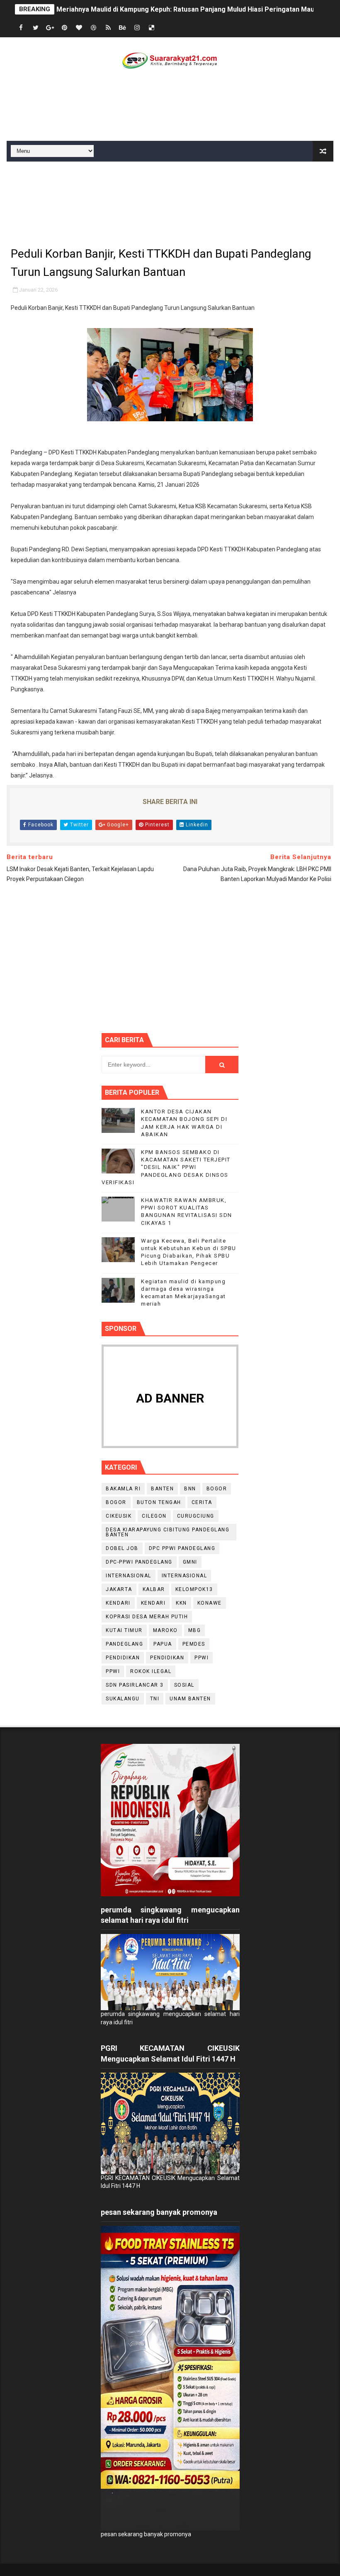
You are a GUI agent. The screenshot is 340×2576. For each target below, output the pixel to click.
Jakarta (119, 1589)
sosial (184, 1685)
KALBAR (154, 1589)
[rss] (108, 28)
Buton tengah (159, 1502)
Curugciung (196, 1516)
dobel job (122, 1548)
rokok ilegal (151, 1671)
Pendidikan (167, 1658)
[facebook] (21, 28)
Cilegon (154, 1516)
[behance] (123, 28)
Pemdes (194, 1644)
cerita (202, 1502)
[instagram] (137, 28)
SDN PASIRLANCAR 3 (135, 1685)
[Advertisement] (170, 107)
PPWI (113, 1671)
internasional (129, 1576)
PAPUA (163, 1644)
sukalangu (123, 1699)
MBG (195, 1630)
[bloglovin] (79, 28)
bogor (217, 1489)
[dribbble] (94, 28)
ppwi (202, 1658)
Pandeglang (124, 1644)
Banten (162, 1489)
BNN (190, 1489)
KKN (181, 1603)
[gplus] (50, 28)
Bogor (116, 1502)
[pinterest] (65, 28)
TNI (155, 1699)
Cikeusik (119, 1516)
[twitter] (36, 28)
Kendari (118, 1603)
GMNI (190, 1562)
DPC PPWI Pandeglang (182, 1548)
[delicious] (152, 28)
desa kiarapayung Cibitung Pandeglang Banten (168, 1532)
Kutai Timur (124, 1630)
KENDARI (153, 1603)
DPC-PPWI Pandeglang (139, 1562)
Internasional (185, 1576)
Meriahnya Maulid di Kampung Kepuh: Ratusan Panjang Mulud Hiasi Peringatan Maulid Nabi (197, 9)
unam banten (190, 1699)
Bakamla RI (123, 1489)
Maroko (165, 1630)
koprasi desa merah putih (147, 1617)
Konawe (210, 1603)
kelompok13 (194, 1589)
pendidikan (123, 1658)
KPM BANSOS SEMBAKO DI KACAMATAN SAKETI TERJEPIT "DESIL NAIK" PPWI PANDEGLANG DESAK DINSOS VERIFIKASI (166, 1167)
